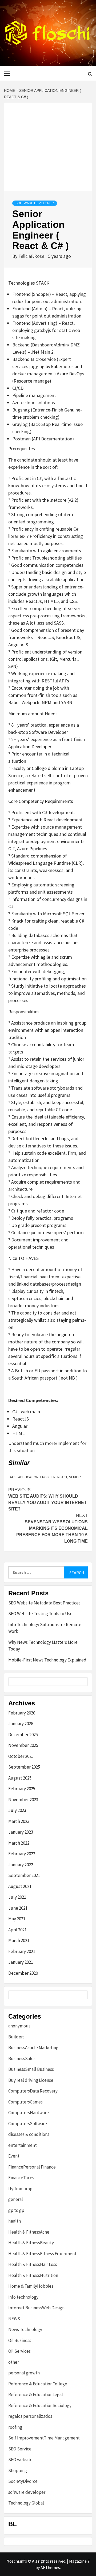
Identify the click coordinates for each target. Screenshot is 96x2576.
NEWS (14, 2319)
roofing (15, 2427)
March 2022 (19, 1843)
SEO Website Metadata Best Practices (44, 1603)
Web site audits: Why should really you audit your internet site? (47, 1499)
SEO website (20, 2460)
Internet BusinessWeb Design (36, 2308)
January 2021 (21, 1962)
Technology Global (26, 2503)
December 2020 (23, 1973)
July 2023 (17, 1810)
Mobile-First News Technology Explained (47, 1660)
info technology (23, 2297)
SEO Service (20, 2449)
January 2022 (21, 1865)
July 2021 (17, 1897)
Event (14, 2156)
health (15, 2221)
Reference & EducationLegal (36, 2394)
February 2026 (22, 1713)
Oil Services (19, 2351)
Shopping (18, 2471)
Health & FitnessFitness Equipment (42, 2254)
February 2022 (22, 1854)
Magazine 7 (79, 2561)
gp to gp (16, 2210)
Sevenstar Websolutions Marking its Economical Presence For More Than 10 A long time (52, 1528)
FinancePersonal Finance (32, 2167)
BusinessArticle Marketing (33, 2048)
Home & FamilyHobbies (31, 2286)
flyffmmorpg (20, 2189)
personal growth (24, 2373)
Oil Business (20, 2340)
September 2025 (24, 1767)
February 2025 (22, 1789)
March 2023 (19, 1821)
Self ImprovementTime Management (44, 2438)
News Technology (25, 2329)
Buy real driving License (31, 2080)
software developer (35, 203)
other (14, 2362)
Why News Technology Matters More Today (43, 1646)
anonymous (19, 2026)
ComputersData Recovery (33, 2091)
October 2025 (21, 1756)
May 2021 (17, 1919)
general (16, 2199)
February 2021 (22, 1951)
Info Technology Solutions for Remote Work (45, 1628)
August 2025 (20, 1778)
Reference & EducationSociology (40, 2405)
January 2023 (21, 1832)
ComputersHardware (29, 2113)
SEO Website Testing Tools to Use (40, 1614)
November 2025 (23, 1745)
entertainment (23, 2145)
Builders (16, 2037)
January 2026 (21, 1724)
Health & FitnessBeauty (31, 2243)
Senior (75, 1477)
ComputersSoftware (28, 2124)
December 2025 (23, 1735)
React (62, 1477)
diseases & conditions (29, 2134)
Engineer (48, 1477)
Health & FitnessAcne (29, 2232)
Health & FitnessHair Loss (33, 2264)
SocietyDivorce (23, 2481)
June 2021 (18, 1908)
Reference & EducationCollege (38, 2384)
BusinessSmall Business (31, 2069)
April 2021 (17, 1930)
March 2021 (19, 1940)
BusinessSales (22, 2058)
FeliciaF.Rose (32, 256)
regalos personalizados (30, 2416)
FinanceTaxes (21, 2178)
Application (28, 1477)
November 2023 (23, 1800)
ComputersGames (25, 2102)
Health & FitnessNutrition (33, 2275)
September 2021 (24, 1875)
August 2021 (20, 1886)
